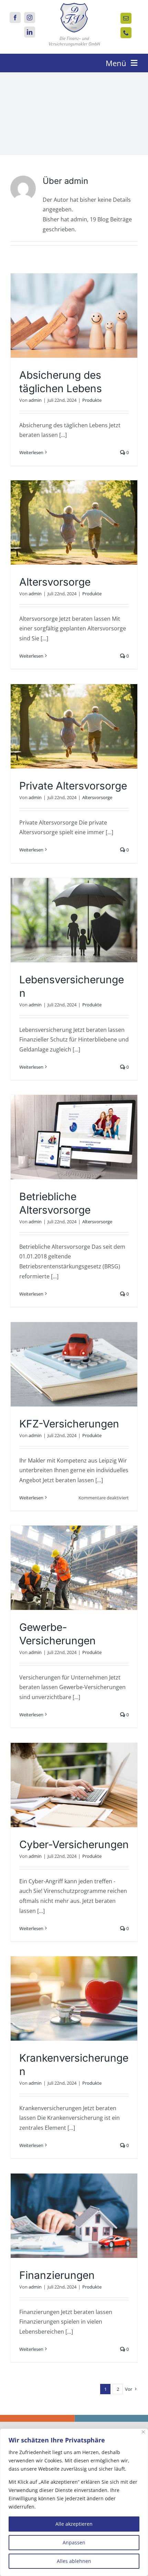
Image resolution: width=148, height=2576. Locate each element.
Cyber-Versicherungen (74, 1844)
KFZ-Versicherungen (69, 1424)
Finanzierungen (57, 2275)
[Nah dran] (143, 2432)
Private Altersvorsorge (73, 786)
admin (35, 400)
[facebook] (15, 18)
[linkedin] (30, 32)
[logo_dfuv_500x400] (74, 5)
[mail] (126, 18)
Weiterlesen (31, 452)
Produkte (92, 400)
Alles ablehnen (74, 2561)
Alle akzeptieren (74, 2524)
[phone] (126, 33)
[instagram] (30, 18)
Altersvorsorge (55, 582)
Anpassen (74, 2542)
